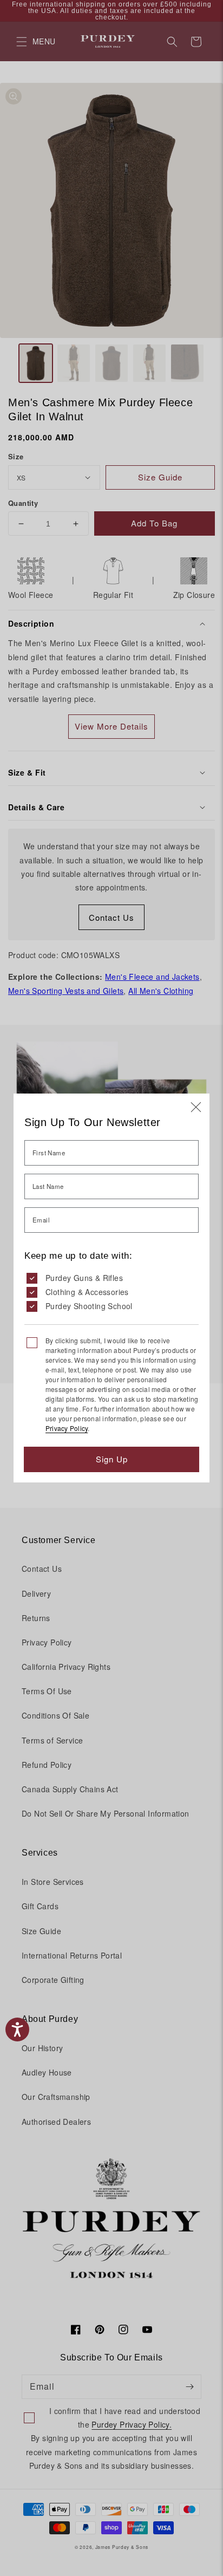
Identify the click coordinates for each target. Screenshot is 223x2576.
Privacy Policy (67, 1428)
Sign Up (112, 1459)
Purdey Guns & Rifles (84, 1278)
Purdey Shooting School (89, 1306)
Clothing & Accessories (87, 1292)
